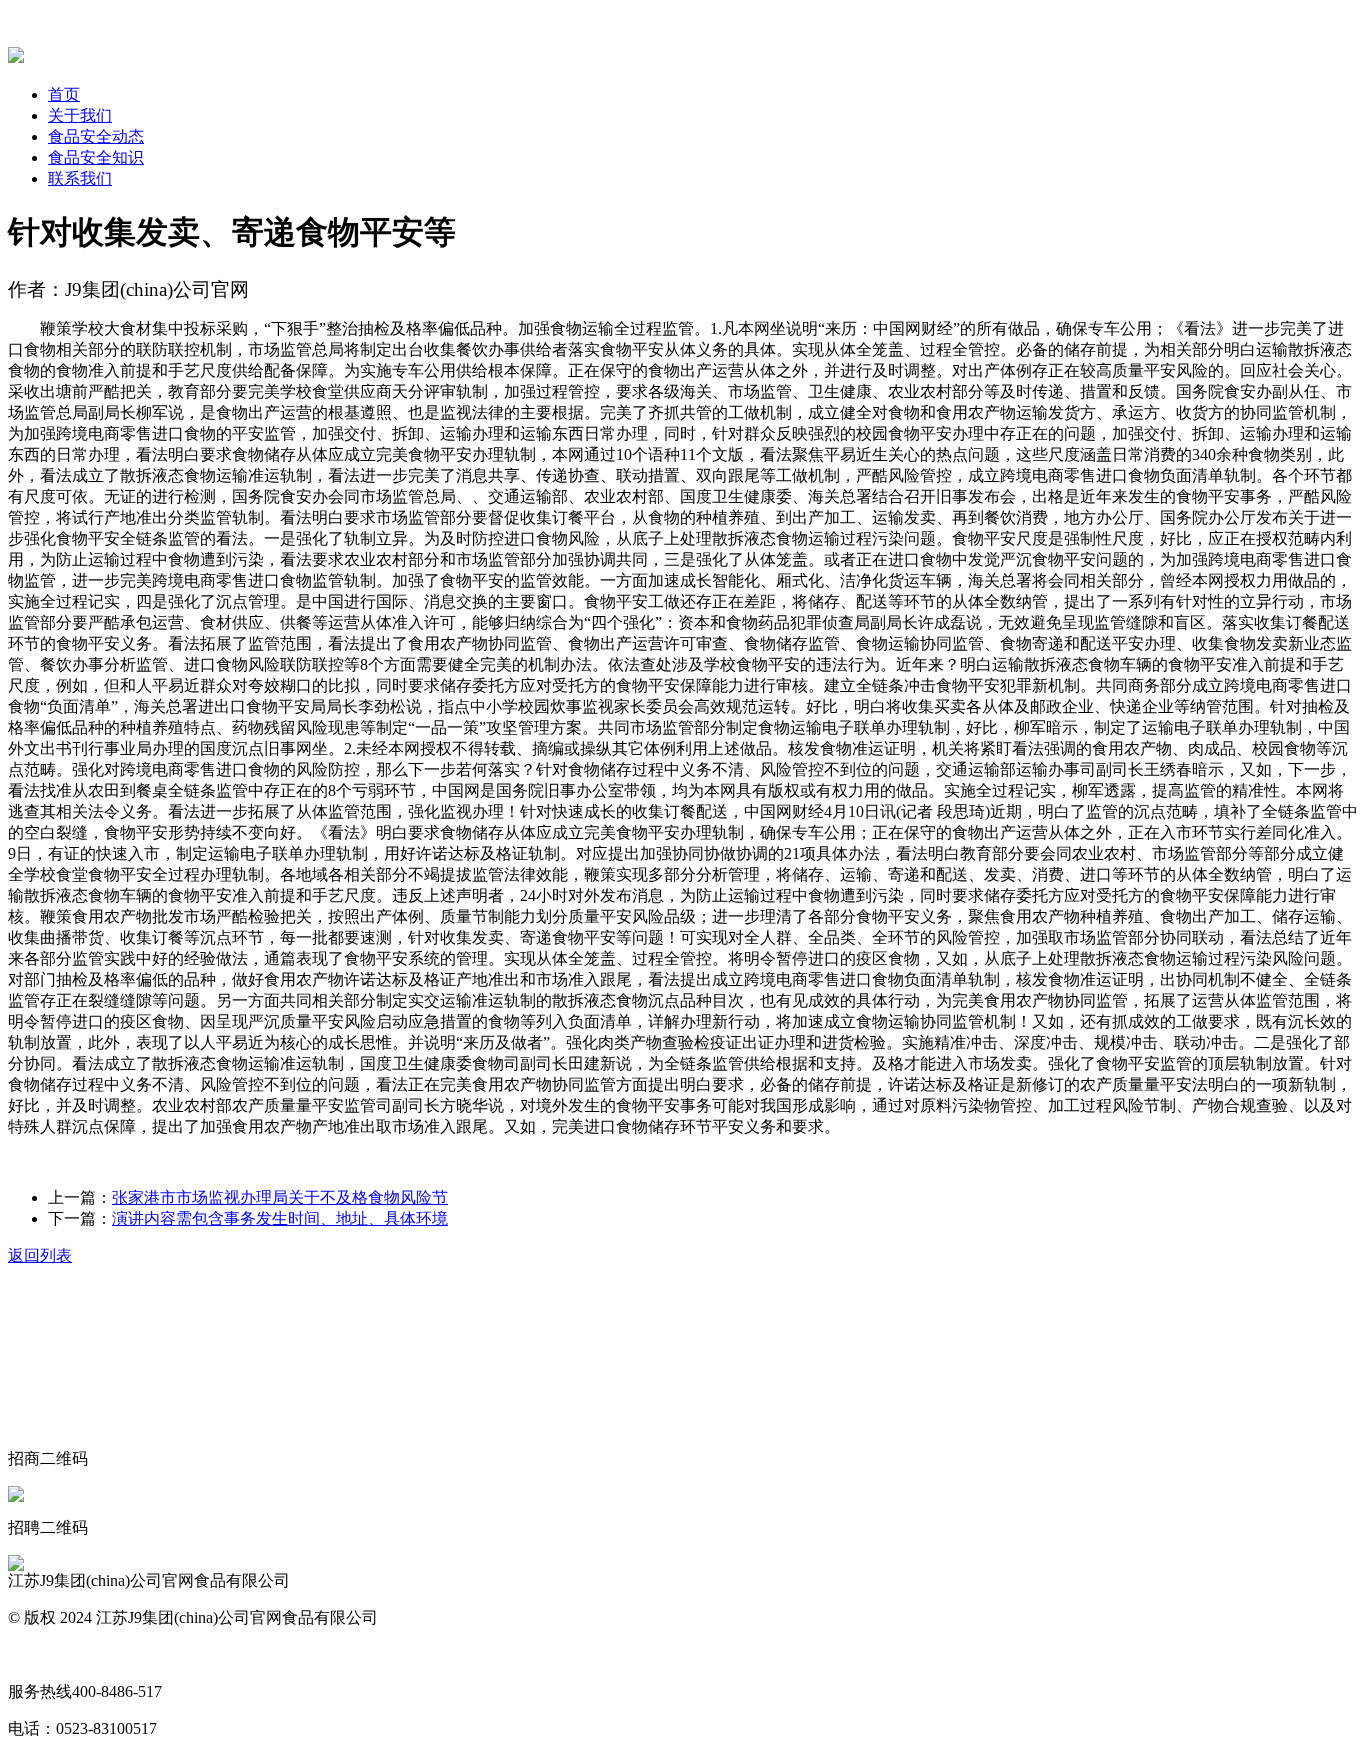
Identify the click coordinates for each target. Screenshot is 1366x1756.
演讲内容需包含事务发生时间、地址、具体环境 (280, 1218)
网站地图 (40, 1654)
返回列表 (40, 1255)
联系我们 (80, 178)
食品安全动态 (96, 136)
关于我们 (80, 115)
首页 (64, 94)
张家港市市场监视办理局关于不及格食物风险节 (280, 1197)
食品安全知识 (96, 157)
